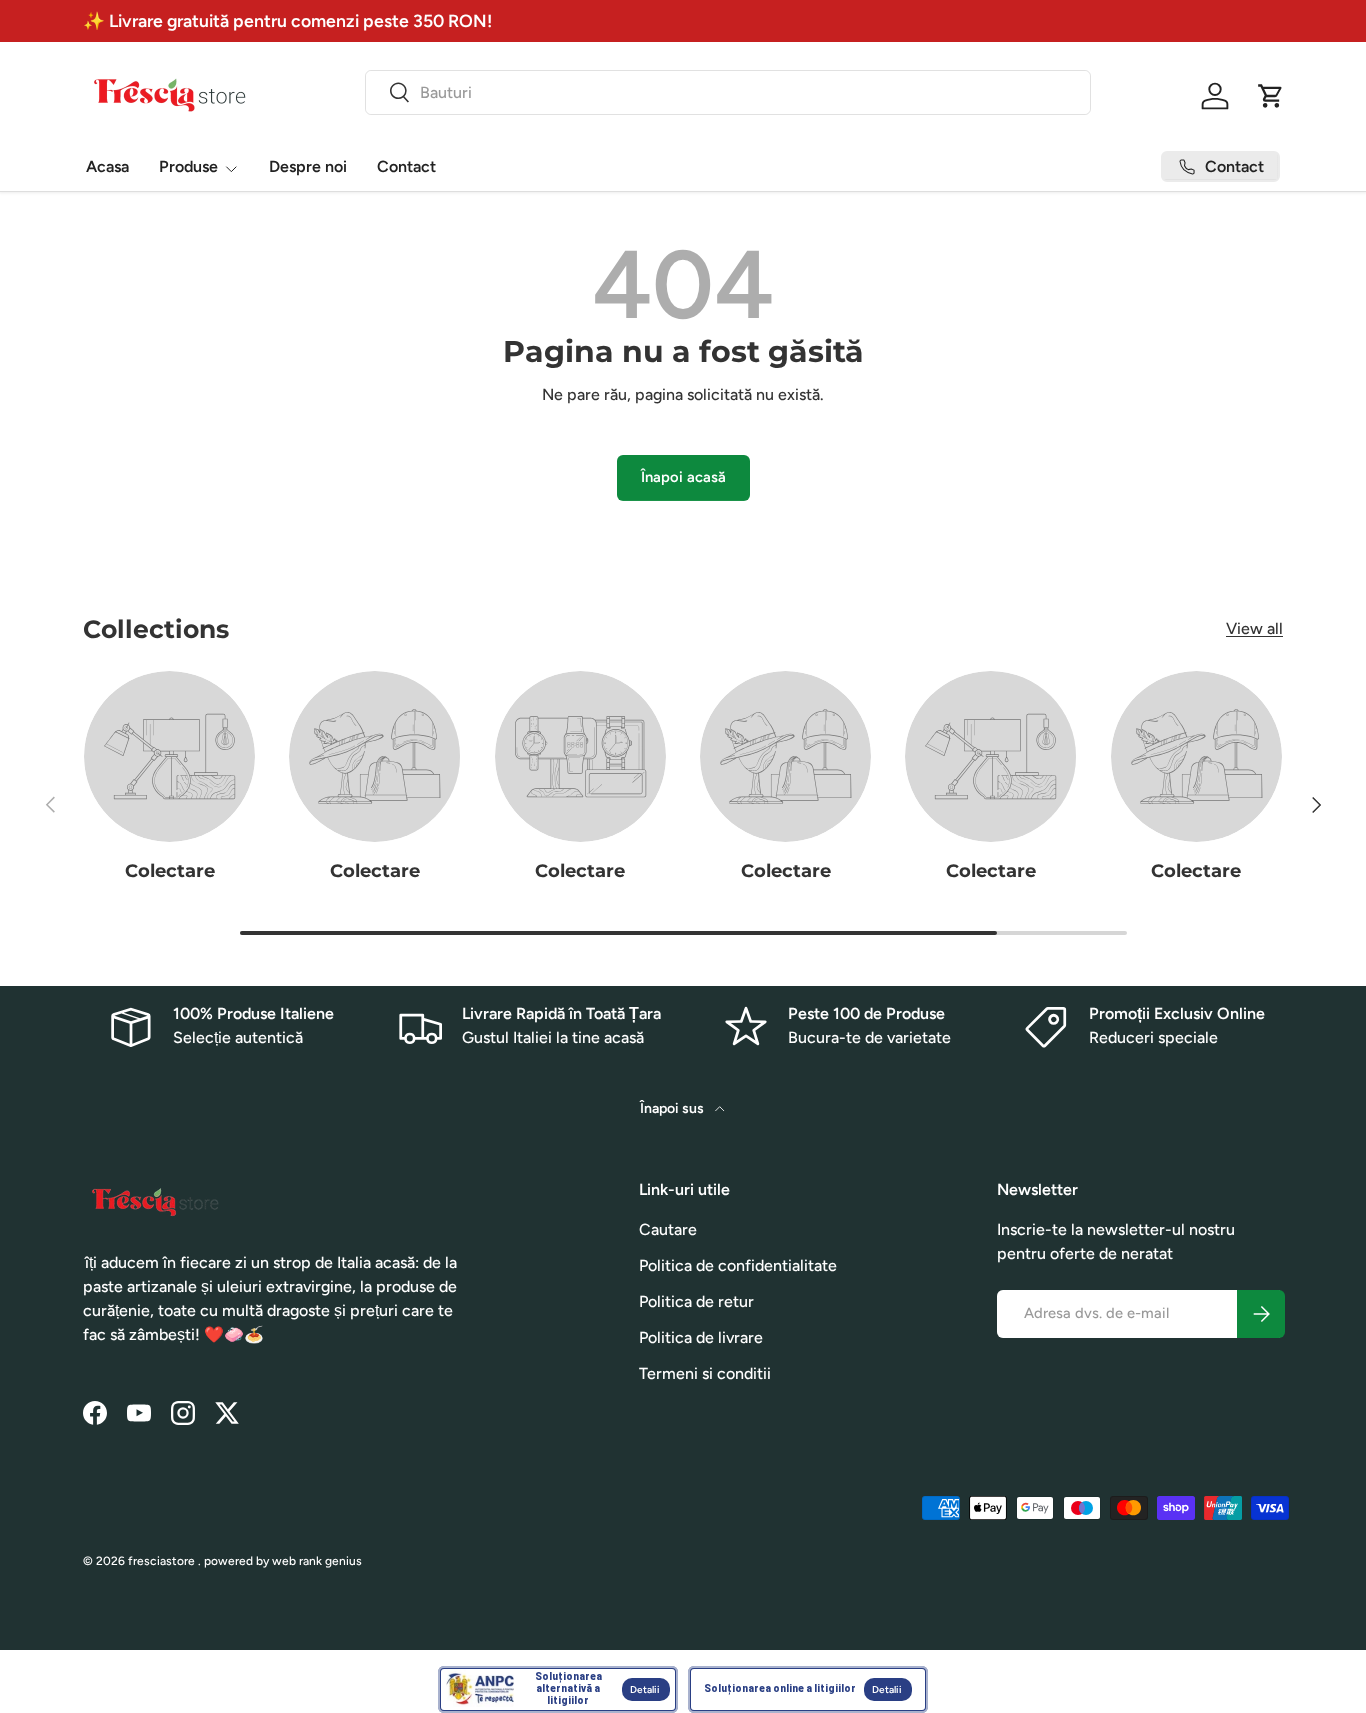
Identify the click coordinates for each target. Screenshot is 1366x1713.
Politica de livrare (701, 1337)
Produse (188, 166)
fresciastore (161, 1561)
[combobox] (728, 92)
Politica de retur (696, 1301)
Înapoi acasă (683, 477)
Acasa (107, 166)
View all (1254, 628)
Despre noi (308, 166)
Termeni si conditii (705, 1373)
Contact (406, 166)
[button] (1271, 96)
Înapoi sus (673, 1108)
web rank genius (317, 1561)
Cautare (668, 1229)
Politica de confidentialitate (738, 1265)
